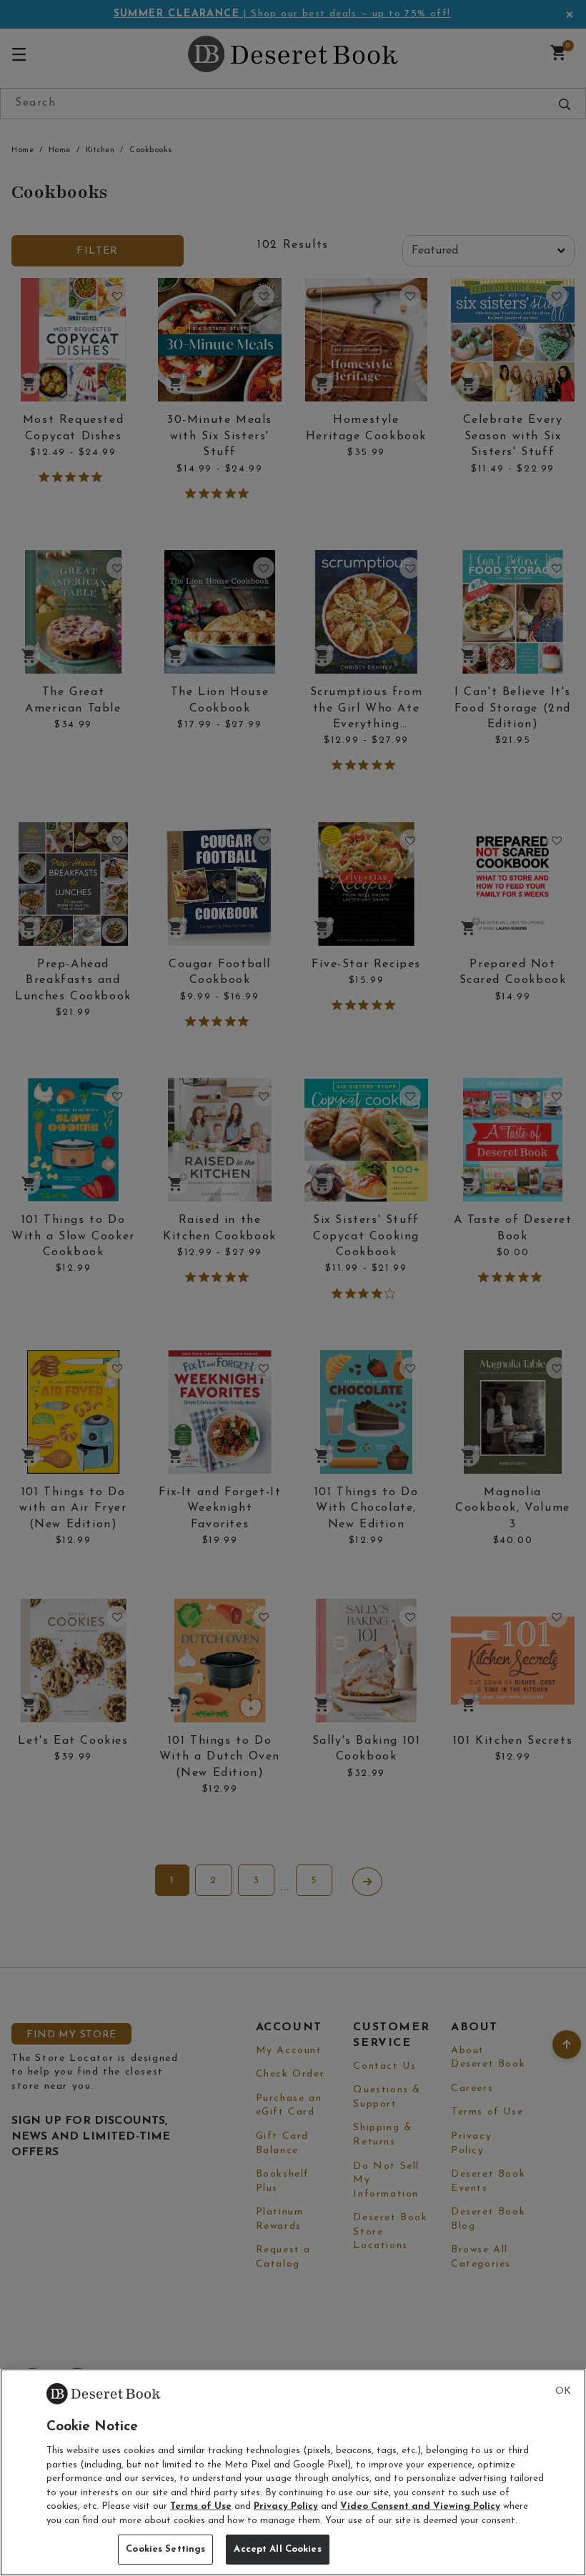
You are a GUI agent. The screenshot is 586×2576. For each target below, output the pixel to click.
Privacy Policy (286, 2506)
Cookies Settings (165, 2549)
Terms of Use (201, 2506)
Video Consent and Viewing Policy (420, 2506)
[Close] (563, 2392)
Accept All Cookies (277, 2549)
